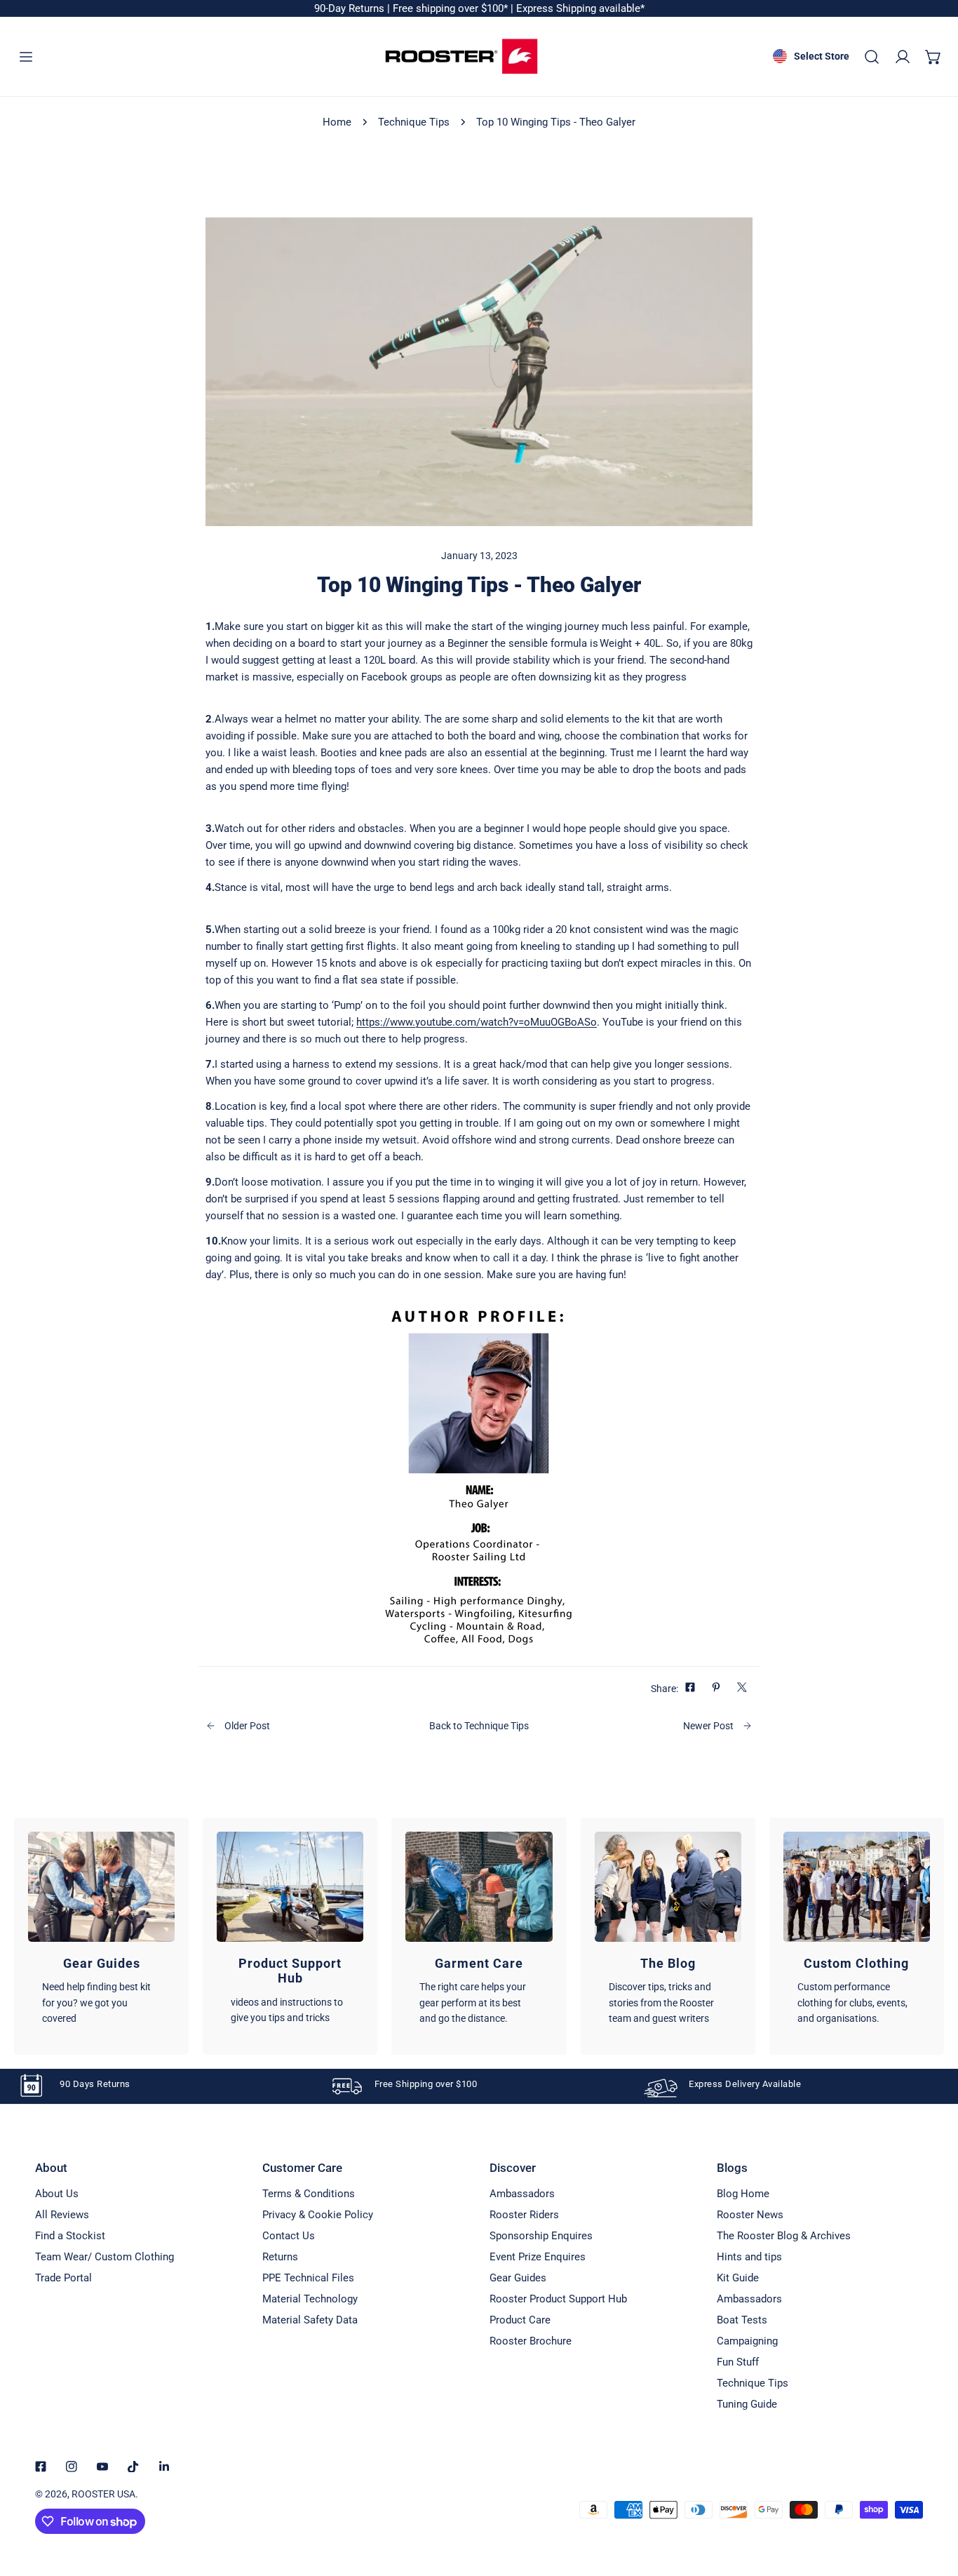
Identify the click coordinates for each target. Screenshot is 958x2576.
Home (337, 122)
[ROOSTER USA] (461, 56)
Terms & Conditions (309, 2194)
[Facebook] (41, 2467)
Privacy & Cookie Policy (318, 2215)
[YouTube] (102, 2467)
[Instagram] (72, 2467)
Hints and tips (749, 2257)
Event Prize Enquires (538, 2257)
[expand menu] (26, 57)
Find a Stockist (70, 2236)
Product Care (520, 2320)
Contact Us (289, 2236)
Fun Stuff (738, 2362)
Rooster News (750, 2215)
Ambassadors (522, 2194)
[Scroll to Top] (933, 2502)
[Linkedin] (164, 2467)
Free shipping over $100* (452, 8)
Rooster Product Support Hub (558, 2299)
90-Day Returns (351, 8)
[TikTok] (133, 2467)
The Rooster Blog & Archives (784, 2236)
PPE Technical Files (308, 2278)
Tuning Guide (747, 2404)
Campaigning (747, 2341)
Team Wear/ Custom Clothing (104, 2257)
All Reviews (62, 2215)
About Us (57, 2194)
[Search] (872, 57)
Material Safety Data (310, 2320)
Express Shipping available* (580, 8)
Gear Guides (518, 2278)
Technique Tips (414, 122)
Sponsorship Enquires (541, 2236)
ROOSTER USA (103, 2494)
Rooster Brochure (531, 2341)
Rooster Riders (524, 2215)
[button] (933, 57)
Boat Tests (742, 2320)
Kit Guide (738, 2278)
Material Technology (310, 2299)
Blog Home (743, 2194)
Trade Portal (63, 2278)
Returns (280, 2257)
